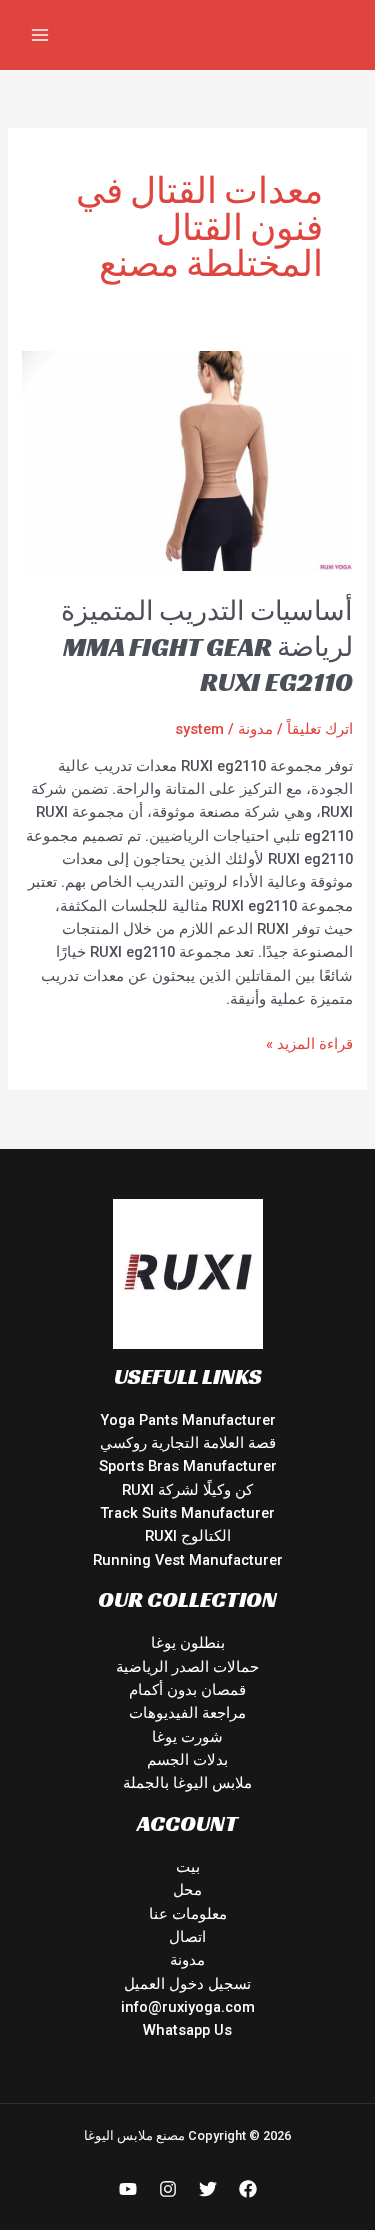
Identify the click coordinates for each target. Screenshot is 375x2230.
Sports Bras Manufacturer (188, 1466)
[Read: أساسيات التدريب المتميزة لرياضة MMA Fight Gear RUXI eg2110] (187, 460)
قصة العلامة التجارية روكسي (188, 1443)
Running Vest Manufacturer (188, 1560)
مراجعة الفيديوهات (187, 1713)
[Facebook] (248, 2189)
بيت (188, 1867)
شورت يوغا (187, 1737)
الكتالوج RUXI (188, 1536)
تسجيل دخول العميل (187, 1984)
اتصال (187, 1937)
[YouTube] (128, 2189)
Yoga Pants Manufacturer (188, 1420)
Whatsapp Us (187, 2030)
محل (187, 1890)
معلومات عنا (188, 1914)
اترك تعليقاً (320, 729)
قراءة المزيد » (309, 1043)
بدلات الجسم (187, 1760)
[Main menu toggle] (40, 35)
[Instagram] (168, 2189)
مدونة (255, 729)
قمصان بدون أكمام (187, 1690)
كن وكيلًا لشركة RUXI (187, 1490)
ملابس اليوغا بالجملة (187, 1783)
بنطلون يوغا (188, 1643)
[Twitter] (208, 2189)
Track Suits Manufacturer (187, 1513)
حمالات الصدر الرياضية (187, 1667)
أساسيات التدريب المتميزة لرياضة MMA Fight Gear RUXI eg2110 (207, 646)
